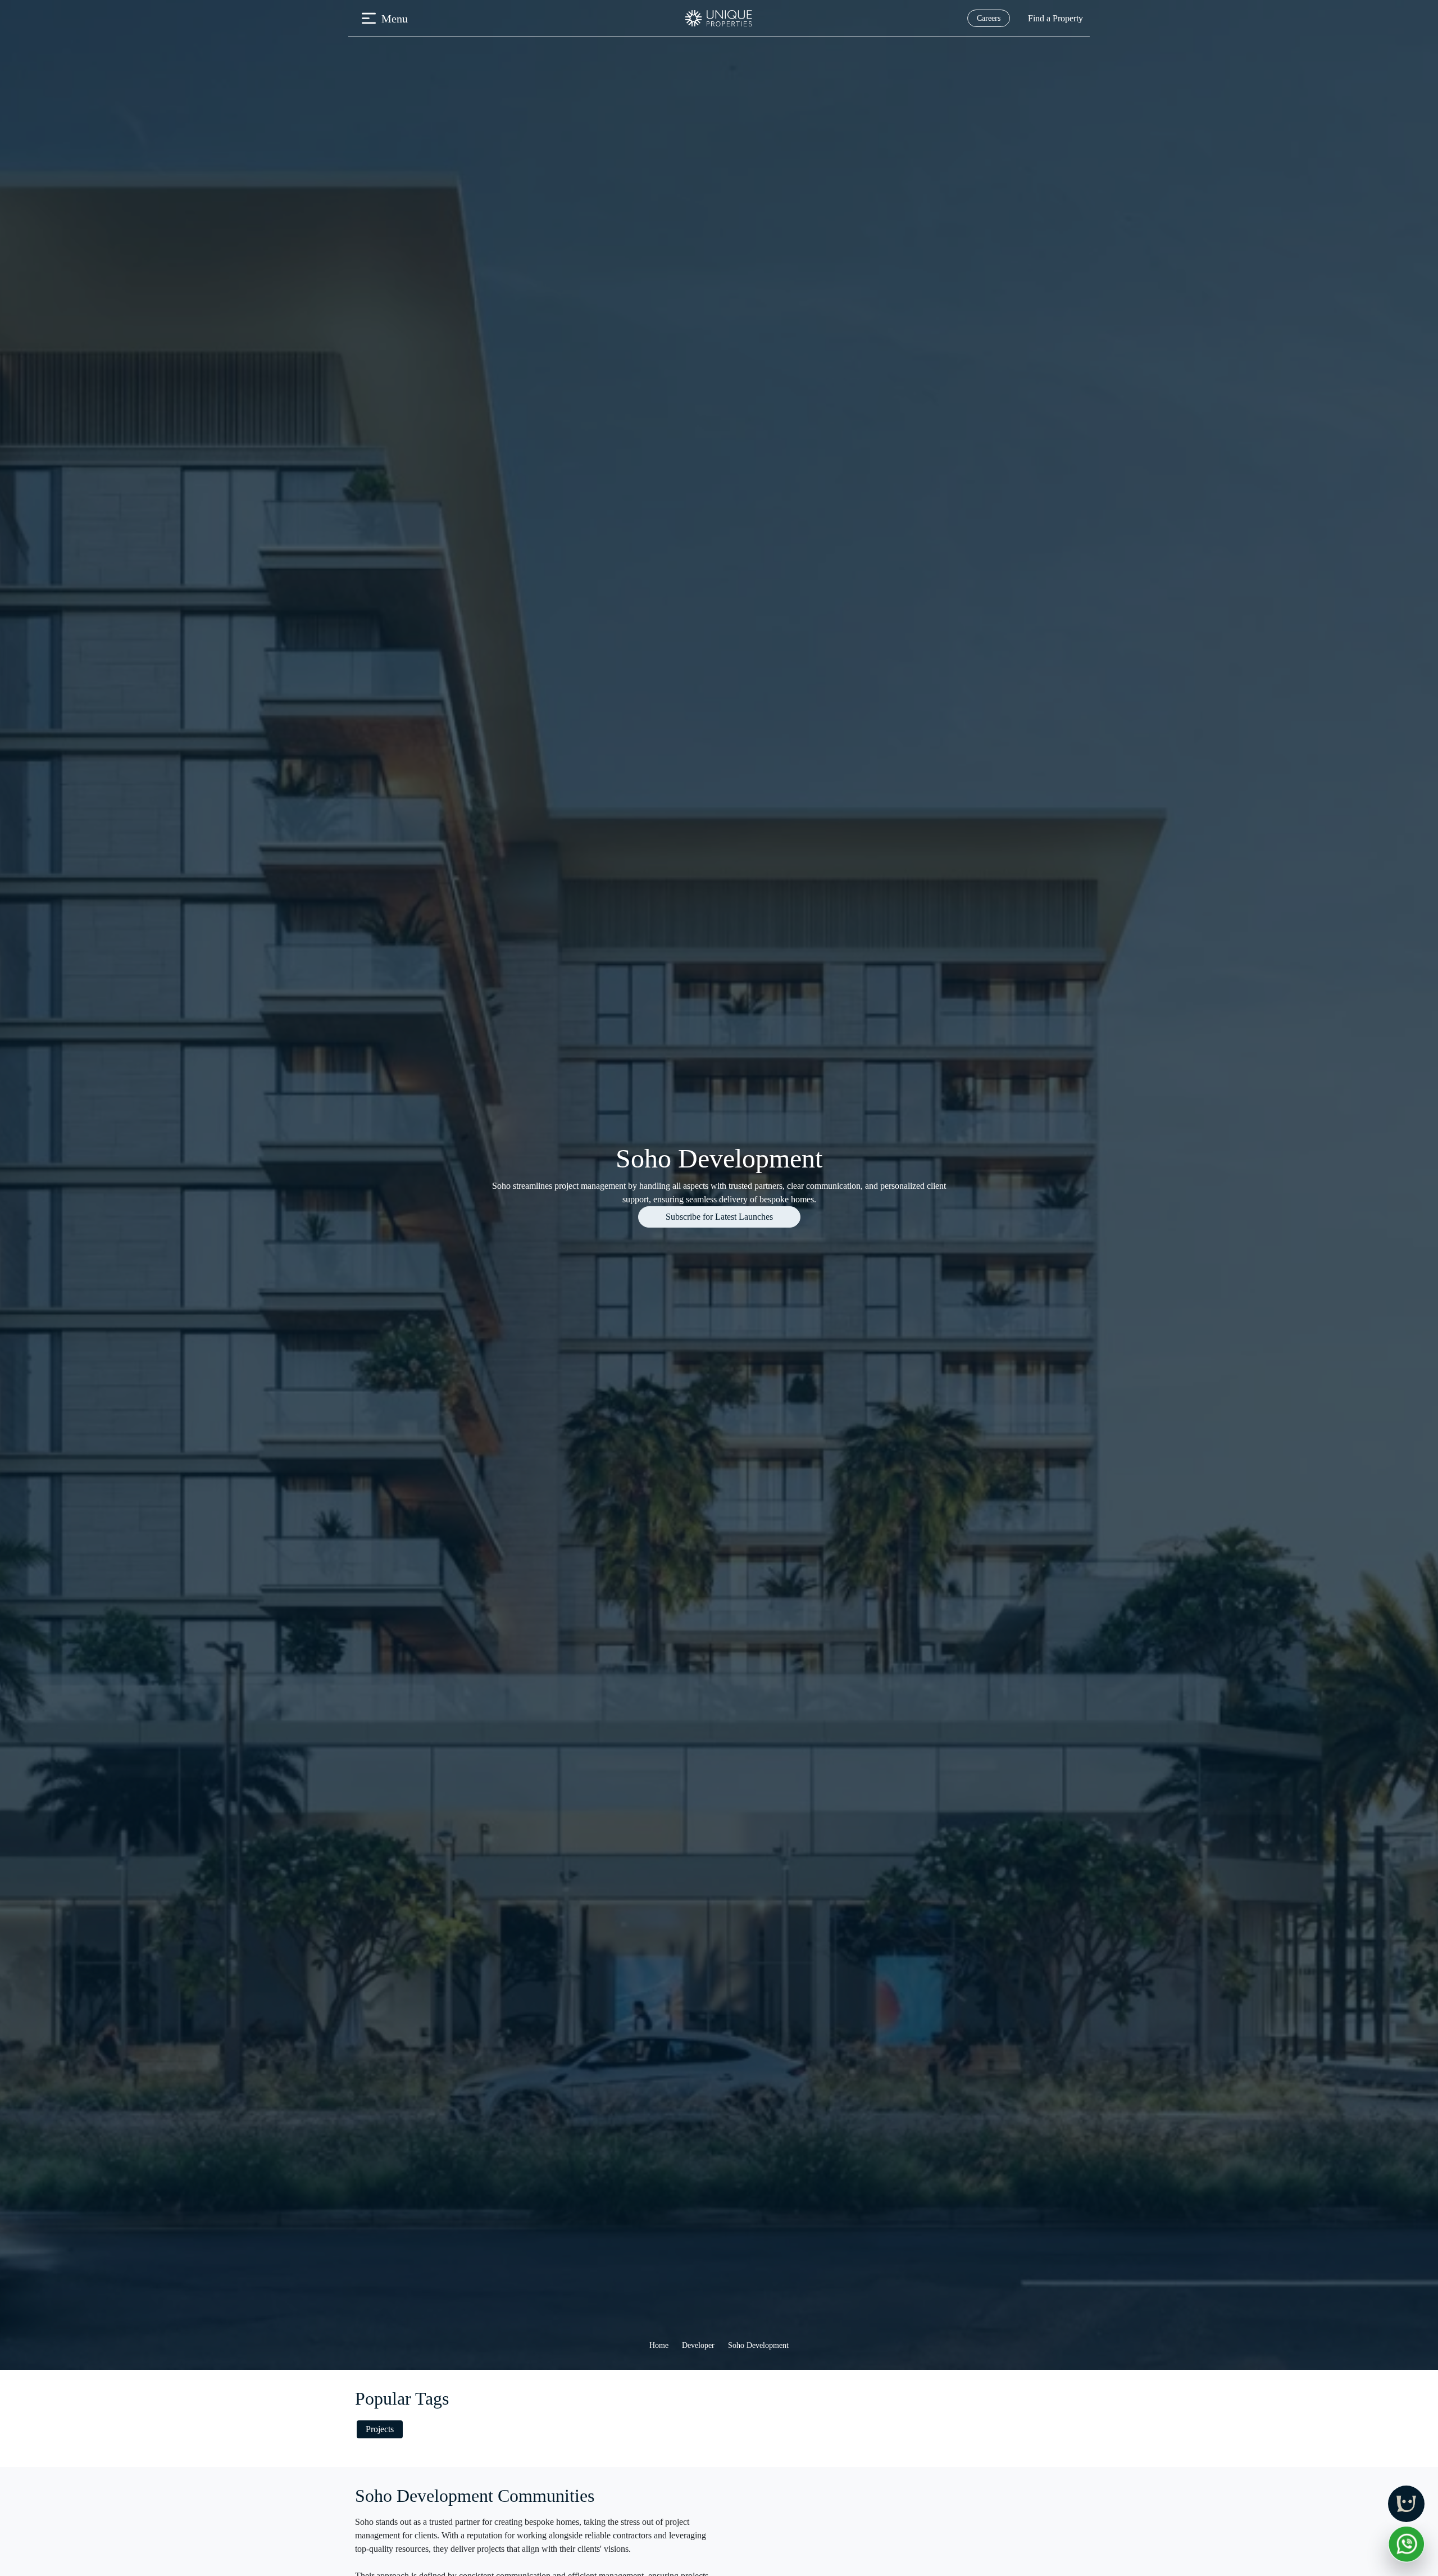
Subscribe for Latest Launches (719, 1217)
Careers (989, 18)
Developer (698, 2345)
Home (659, 2345)
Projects (380, 2429)
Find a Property (1055, 18)
